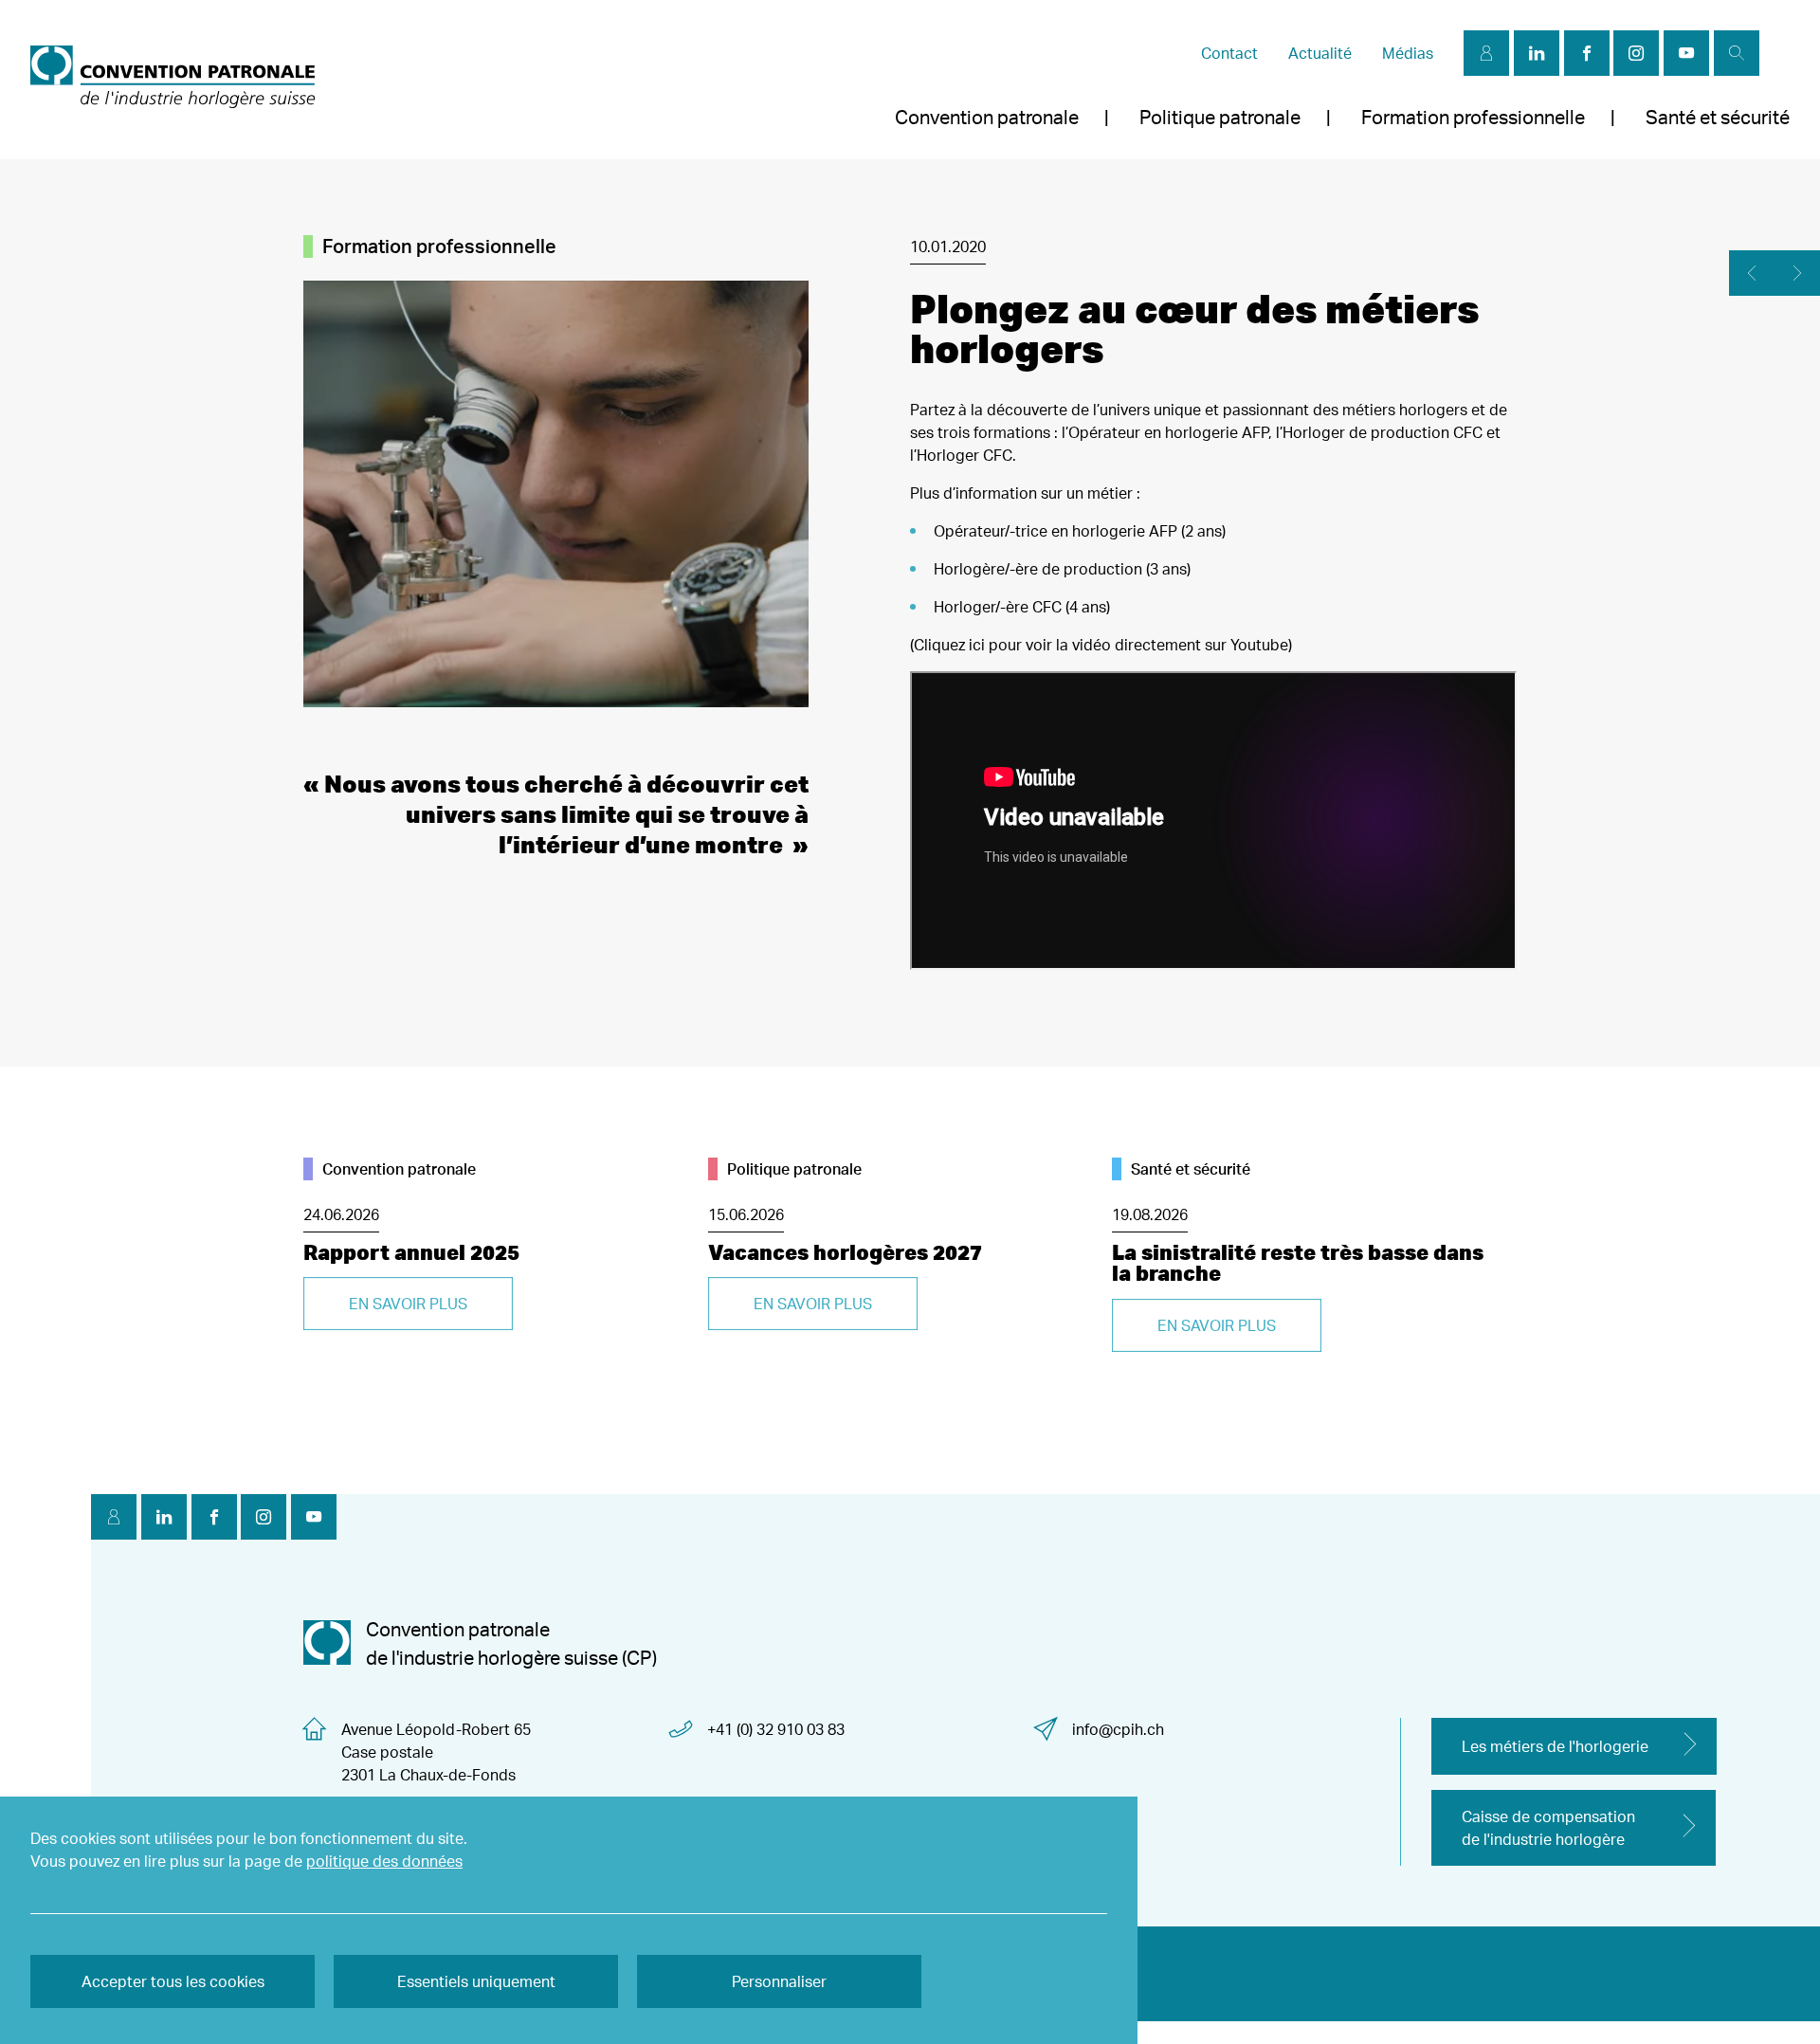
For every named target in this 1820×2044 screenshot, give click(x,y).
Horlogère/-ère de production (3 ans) (1062, 569)
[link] (173, 80)
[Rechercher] (1737, 53)
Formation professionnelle (1473, 118)
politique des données (384, 1861)
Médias (1408, 53)
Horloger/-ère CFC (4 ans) (1022, 607)
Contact (1229, 53)
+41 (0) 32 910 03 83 (776, 1729)
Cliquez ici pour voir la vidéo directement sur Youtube (1101, 645)
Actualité (1320, 53)
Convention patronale (987, 118)
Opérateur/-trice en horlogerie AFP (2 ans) (1080, 531)
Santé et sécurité (1718, 118)
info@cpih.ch (1118, 1729)
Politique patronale (1220, 118)
